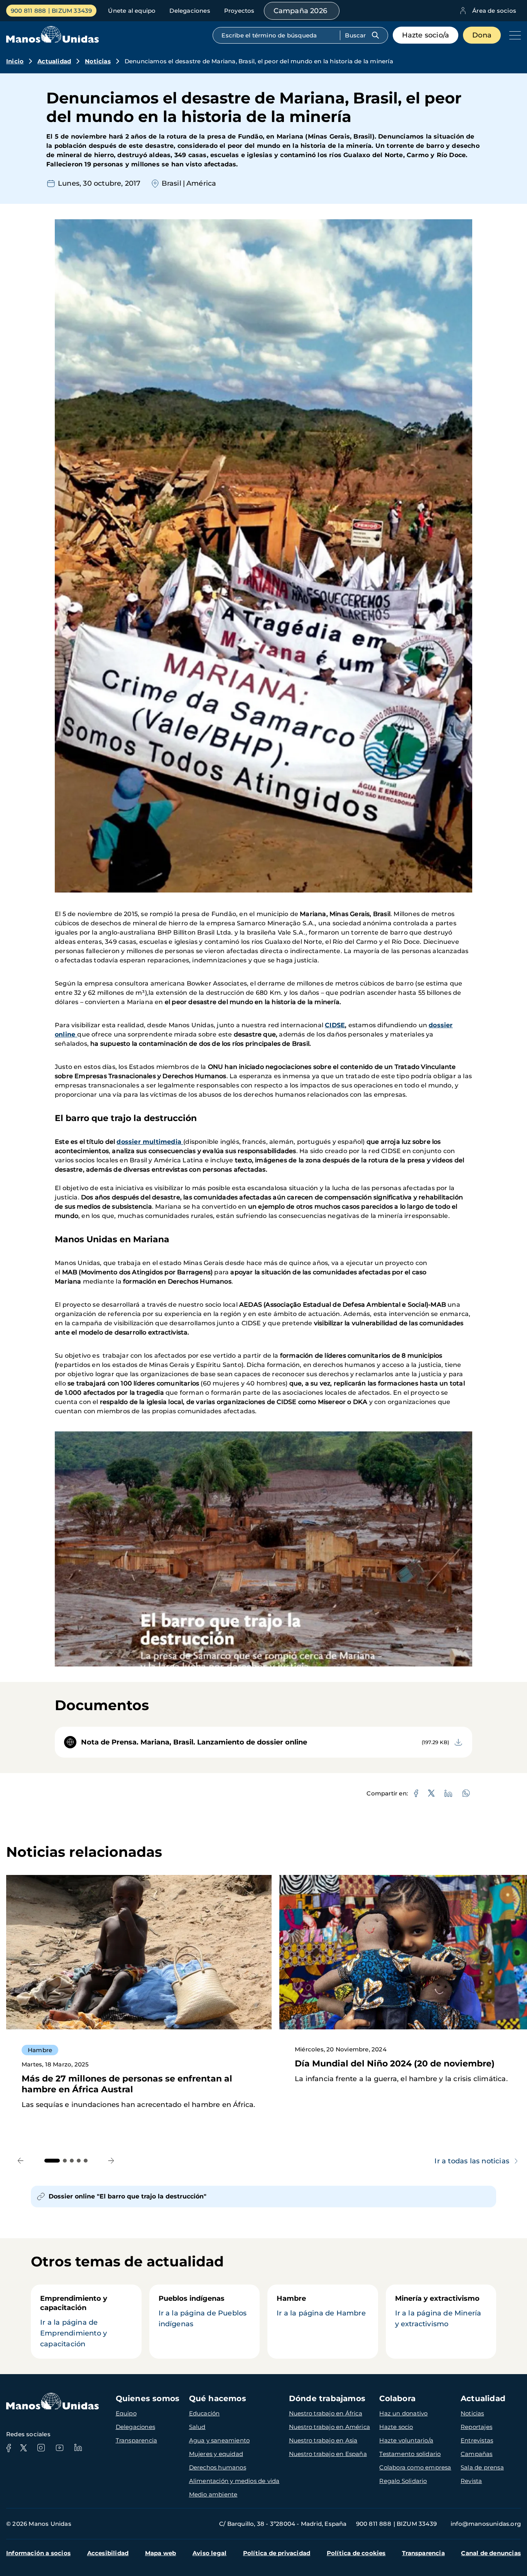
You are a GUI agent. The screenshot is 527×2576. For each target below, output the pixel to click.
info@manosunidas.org (486, 2524)
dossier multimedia (150, 1142)
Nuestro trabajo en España (328, 2454)
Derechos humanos (218, 2467)
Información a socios (38, 2553)
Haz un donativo (403, 2413)
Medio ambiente (213, 2494)
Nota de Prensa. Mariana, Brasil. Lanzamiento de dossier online (194, 1742)
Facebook (8, 2448)
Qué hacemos (218, 2398)
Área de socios (494, 11)
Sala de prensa (482, 2467)
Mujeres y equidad (216, 2454)
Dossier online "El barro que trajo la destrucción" (128, 2196)
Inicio (15, 61)
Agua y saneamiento (220, 2440)
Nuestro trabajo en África (326, 2413)
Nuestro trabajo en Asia (323, 2440)
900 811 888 (28, 11)
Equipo (126, 2413)
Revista (471, 2481)
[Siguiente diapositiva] (111, 2160)
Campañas (477, 2454)
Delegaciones (190, 11)
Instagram (41, 2448)
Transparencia (137, 2440)
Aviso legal (209, 2553)
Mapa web (161, 2553)
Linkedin (78, 2448)
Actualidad (54, 61)
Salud (197, 2427)
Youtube (59, 2448)
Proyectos (239, 11)
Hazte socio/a (426, 35)
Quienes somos (148, 2398)
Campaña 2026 (300, 11)
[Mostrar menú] (513, 35)
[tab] (52, 2161)
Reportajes (476, 2427)
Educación (204, 2413)
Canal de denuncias (491, 2553)
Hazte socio (396, 2427)
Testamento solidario (410, 2454)
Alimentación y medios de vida (234, 2481)
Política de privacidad (277, 2553)
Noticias (98, 61)
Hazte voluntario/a (406, 2440)
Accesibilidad (108, 2553)
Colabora (397, 2398)
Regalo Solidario (403, 2481)
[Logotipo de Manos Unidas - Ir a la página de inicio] (52, 41)
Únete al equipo (132, 11)
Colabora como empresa (415, 2467)
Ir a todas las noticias (472, 2161)
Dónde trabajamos (327, 2398)
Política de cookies (356, 2553)
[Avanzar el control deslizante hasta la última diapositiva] (21, 2160)
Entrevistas (477, 2440)
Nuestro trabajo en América (329, 2427)
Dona (482, 35)
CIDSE (335, 1025)
